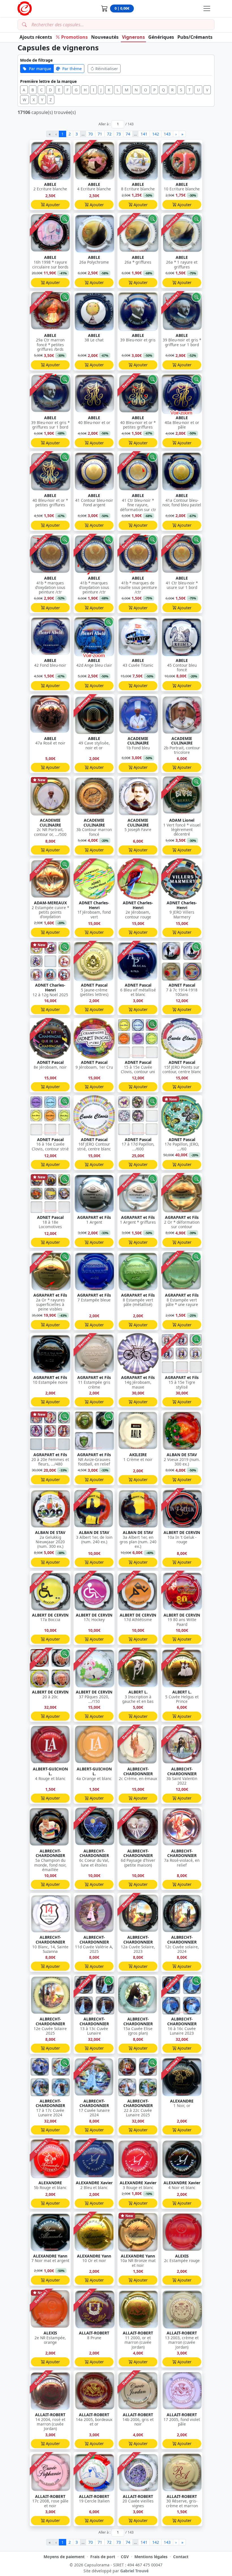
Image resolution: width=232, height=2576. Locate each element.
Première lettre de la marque (48, 81)
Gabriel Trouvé (134, 2571)
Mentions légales (151, 2557)
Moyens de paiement (64, 2557)
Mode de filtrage (36, 60)
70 (91, 134)
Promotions (74, 37)
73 (119, 134)
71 (100, 134)
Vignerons (133, 37)
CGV (125, 2557)
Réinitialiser (107, 69)
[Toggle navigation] (207, 8)
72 (109, 134)
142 (156, 134)
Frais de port (103, 2557)
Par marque (40, 69)
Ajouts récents (36, 37)
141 (144, 134)
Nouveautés (105, 37)
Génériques (161, 37)
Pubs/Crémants (195, 37)
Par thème (72, 69)
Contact (181, 2557)
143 (167, 134)
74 (128, 134)
